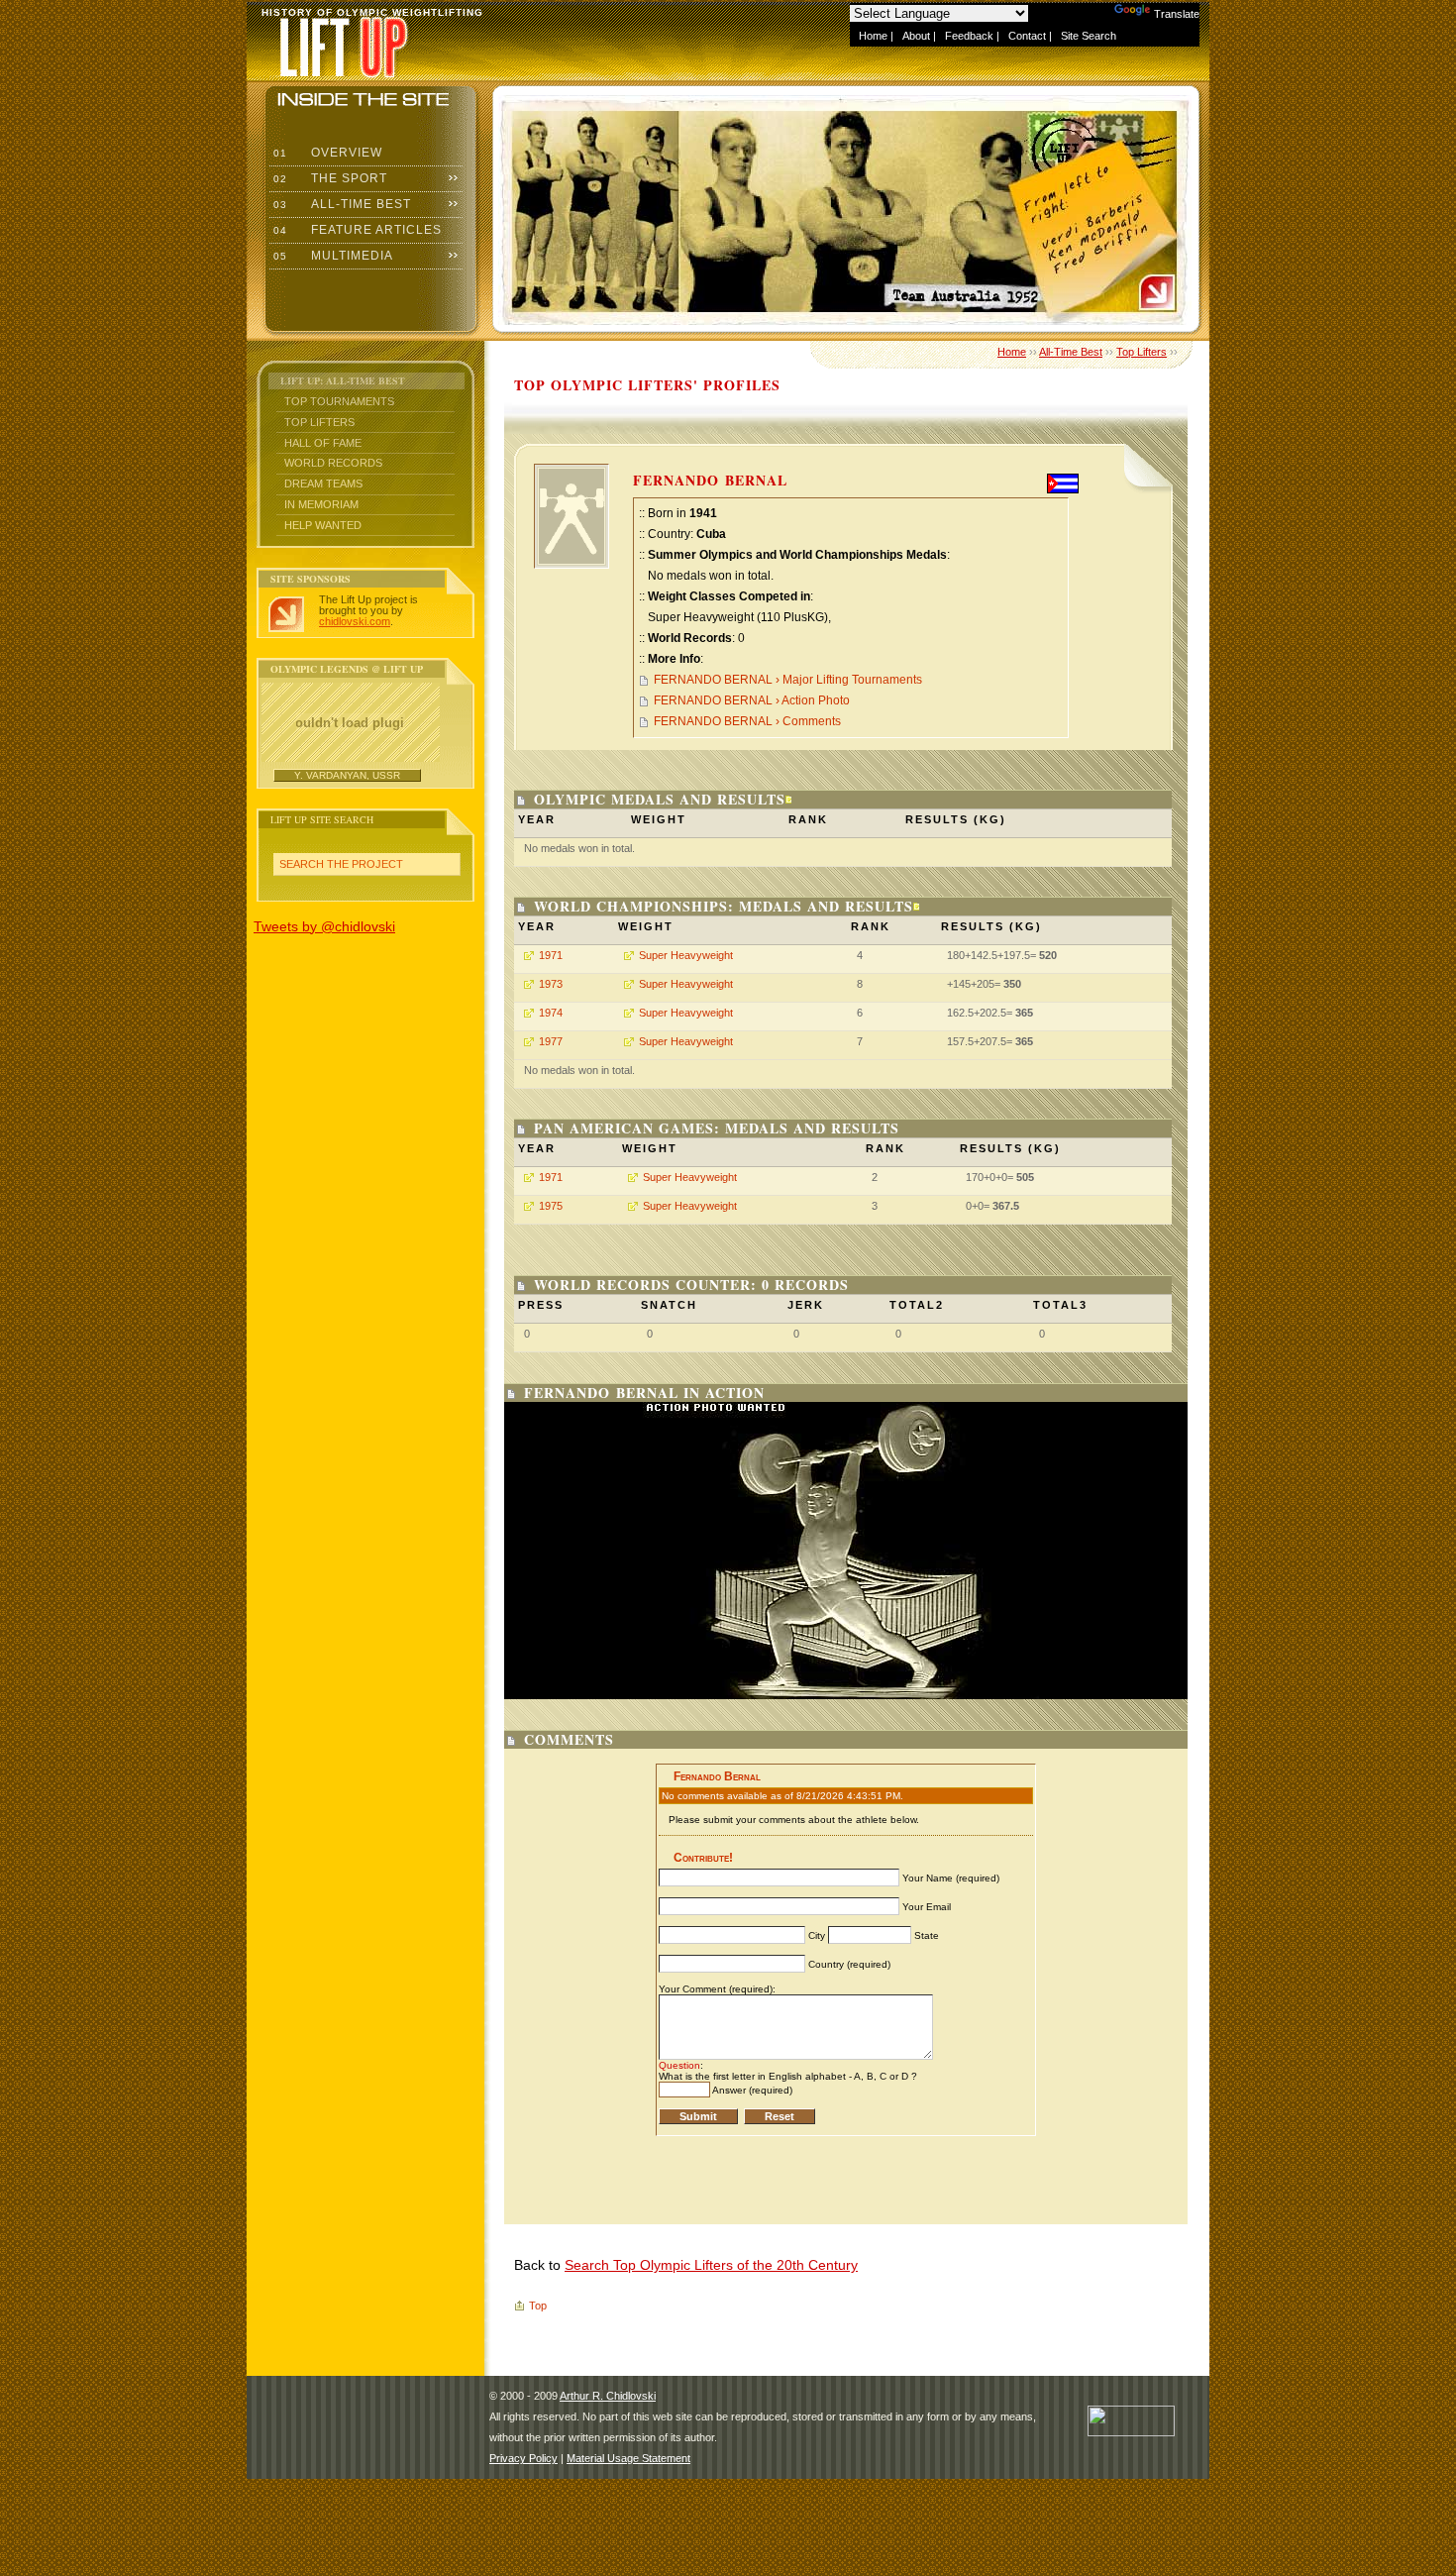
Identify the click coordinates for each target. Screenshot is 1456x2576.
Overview (326, 153)
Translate (1177, 14)
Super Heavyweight (686, 955)
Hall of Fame (323, 443)
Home (873, 36)
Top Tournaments (339, 401)
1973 (551, 984)
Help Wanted (323, 525)
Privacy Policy (523, 2458)
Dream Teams (323, 483)
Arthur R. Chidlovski (608, 2396)
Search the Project (341, 864)
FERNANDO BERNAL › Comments (747, 721)
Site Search (1089, 36)
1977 (551, 1041)
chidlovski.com (355, 621)
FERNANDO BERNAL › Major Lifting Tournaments (788, 680)
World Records (333, 463)
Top (538, 2306)
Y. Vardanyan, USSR (347, 775)
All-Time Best (340, 204)
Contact (1027, 36)
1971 (551, 955)
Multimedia (331, 256)
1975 (551, 1206)
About (916, 36)
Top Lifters (319, 422)
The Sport (328, 178)
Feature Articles (356, 230)
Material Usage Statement (628, 2458)
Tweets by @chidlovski (324, 926)
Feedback (969, 36)
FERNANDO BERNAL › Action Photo (752, 700)
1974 (551, 1013)
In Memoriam (321, 504)
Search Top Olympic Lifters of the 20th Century (711, 2265)
